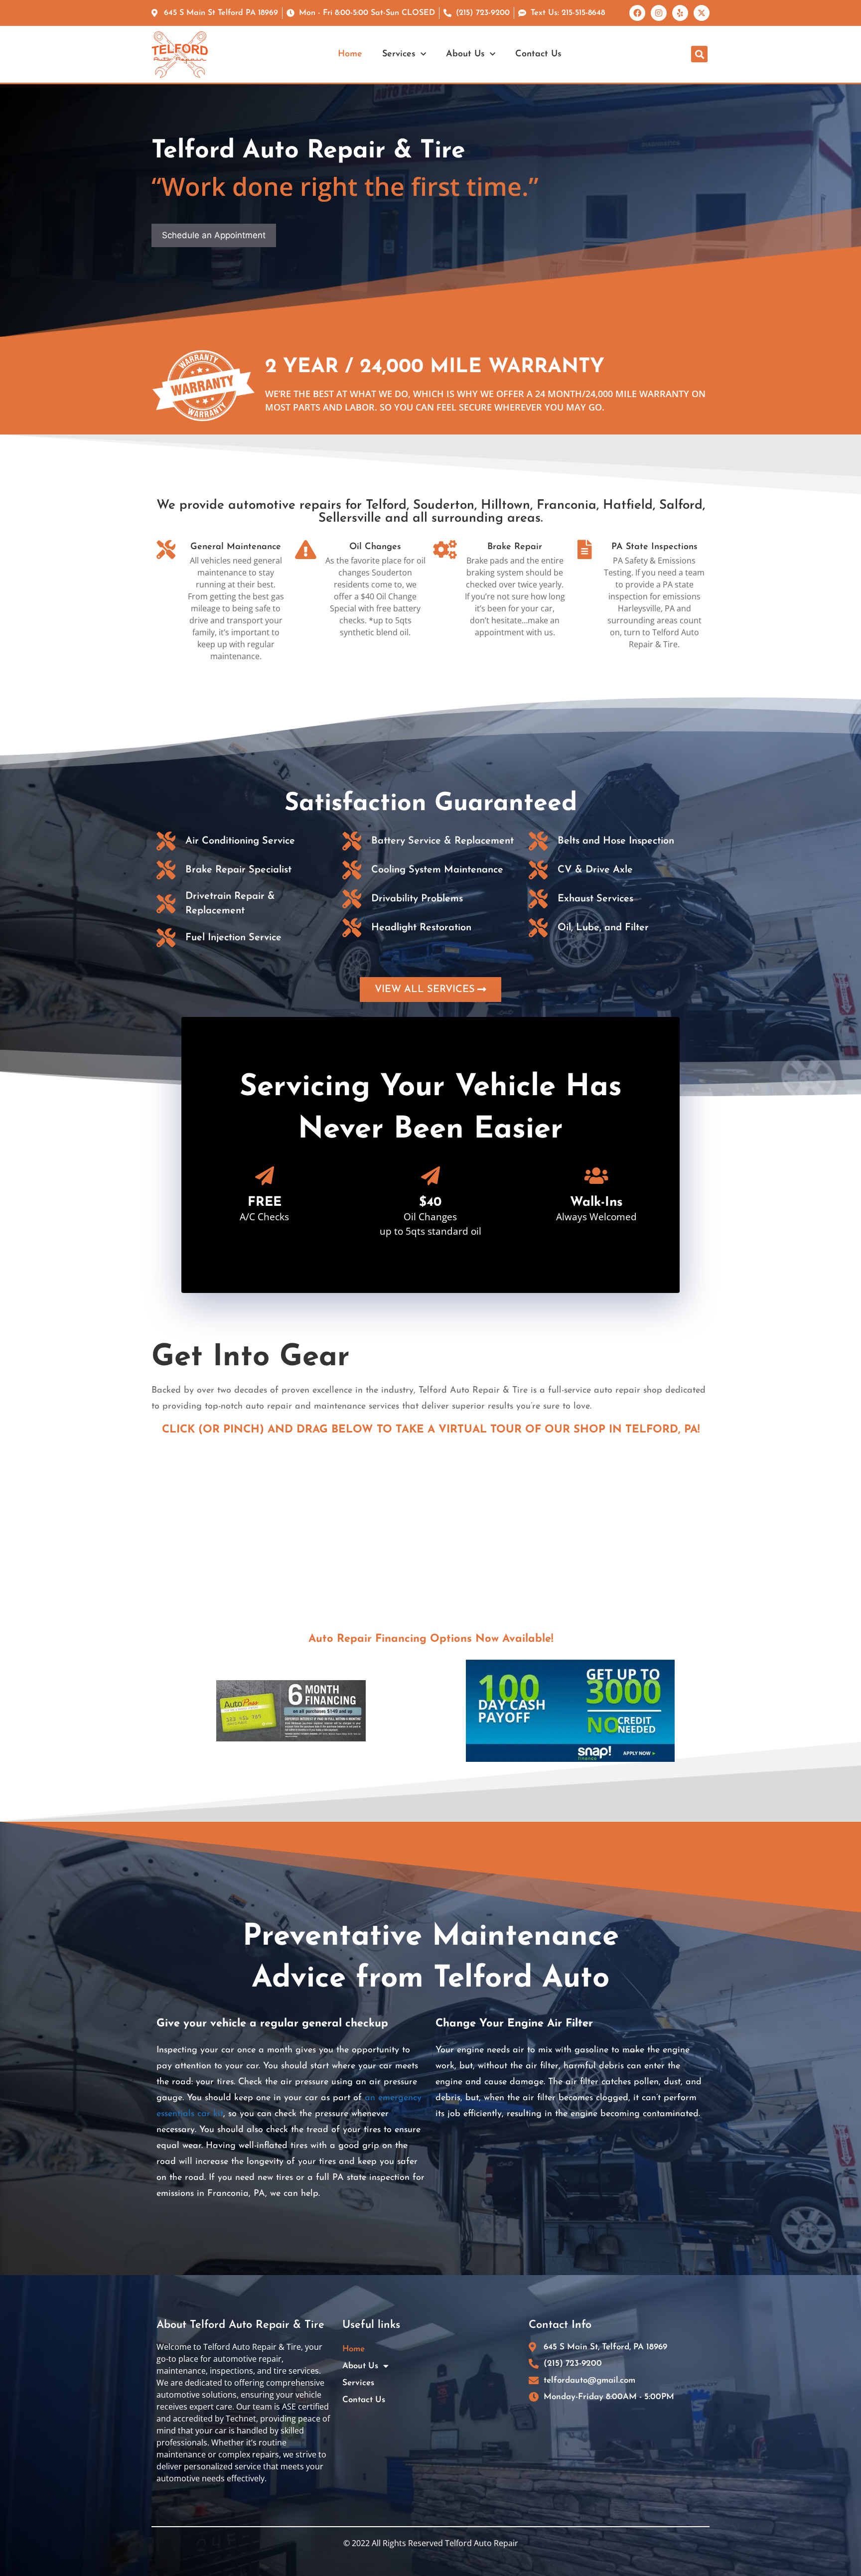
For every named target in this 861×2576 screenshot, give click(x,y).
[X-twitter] (702, 13)
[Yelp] (680, 13)
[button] (699, 54)
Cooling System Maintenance (437, 870)
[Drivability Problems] (352, 899)
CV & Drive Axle (595, 870)
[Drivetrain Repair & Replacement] (166, 904)
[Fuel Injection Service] (166, 938)
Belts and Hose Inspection (616, 841)
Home (350, 54)
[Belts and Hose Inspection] (538, 841)
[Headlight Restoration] (352, 928)
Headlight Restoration (421, 928)
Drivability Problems (417, 899)
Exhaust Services (595, 899)
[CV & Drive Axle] (538, 870)
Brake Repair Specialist (238, 870)
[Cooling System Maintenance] (352, 870)
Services (399, 54)
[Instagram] (659, 13)
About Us (465, 54)
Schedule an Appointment (214, 235)
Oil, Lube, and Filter (603, 928)
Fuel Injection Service (233, 938)
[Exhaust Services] (538, 899)
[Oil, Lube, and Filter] (538, 928)
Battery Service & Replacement (442, 841)
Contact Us (538, 54)
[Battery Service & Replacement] (352, 841)
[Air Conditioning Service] (166, 841)
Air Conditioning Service (240, 841)
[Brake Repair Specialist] (166, 870)
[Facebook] (637, 13)
